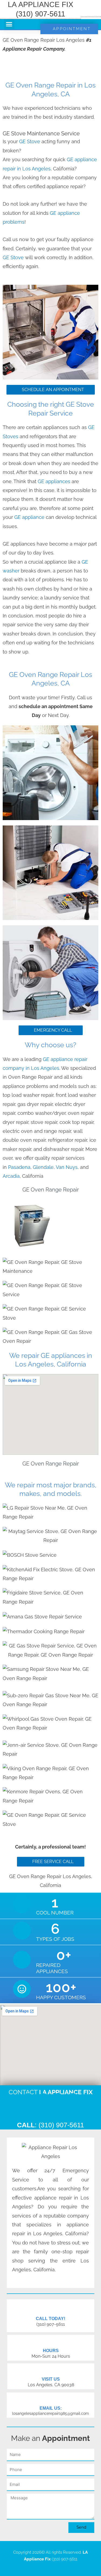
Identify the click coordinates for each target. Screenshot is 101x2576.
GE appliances (54, 481)
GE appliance (30, 517)
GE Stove (30, 141)
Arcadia (11, 1176)
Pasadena (19, 1167)
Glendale (43, 1167)
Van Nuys (67, 1167)
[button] (9, 24)
